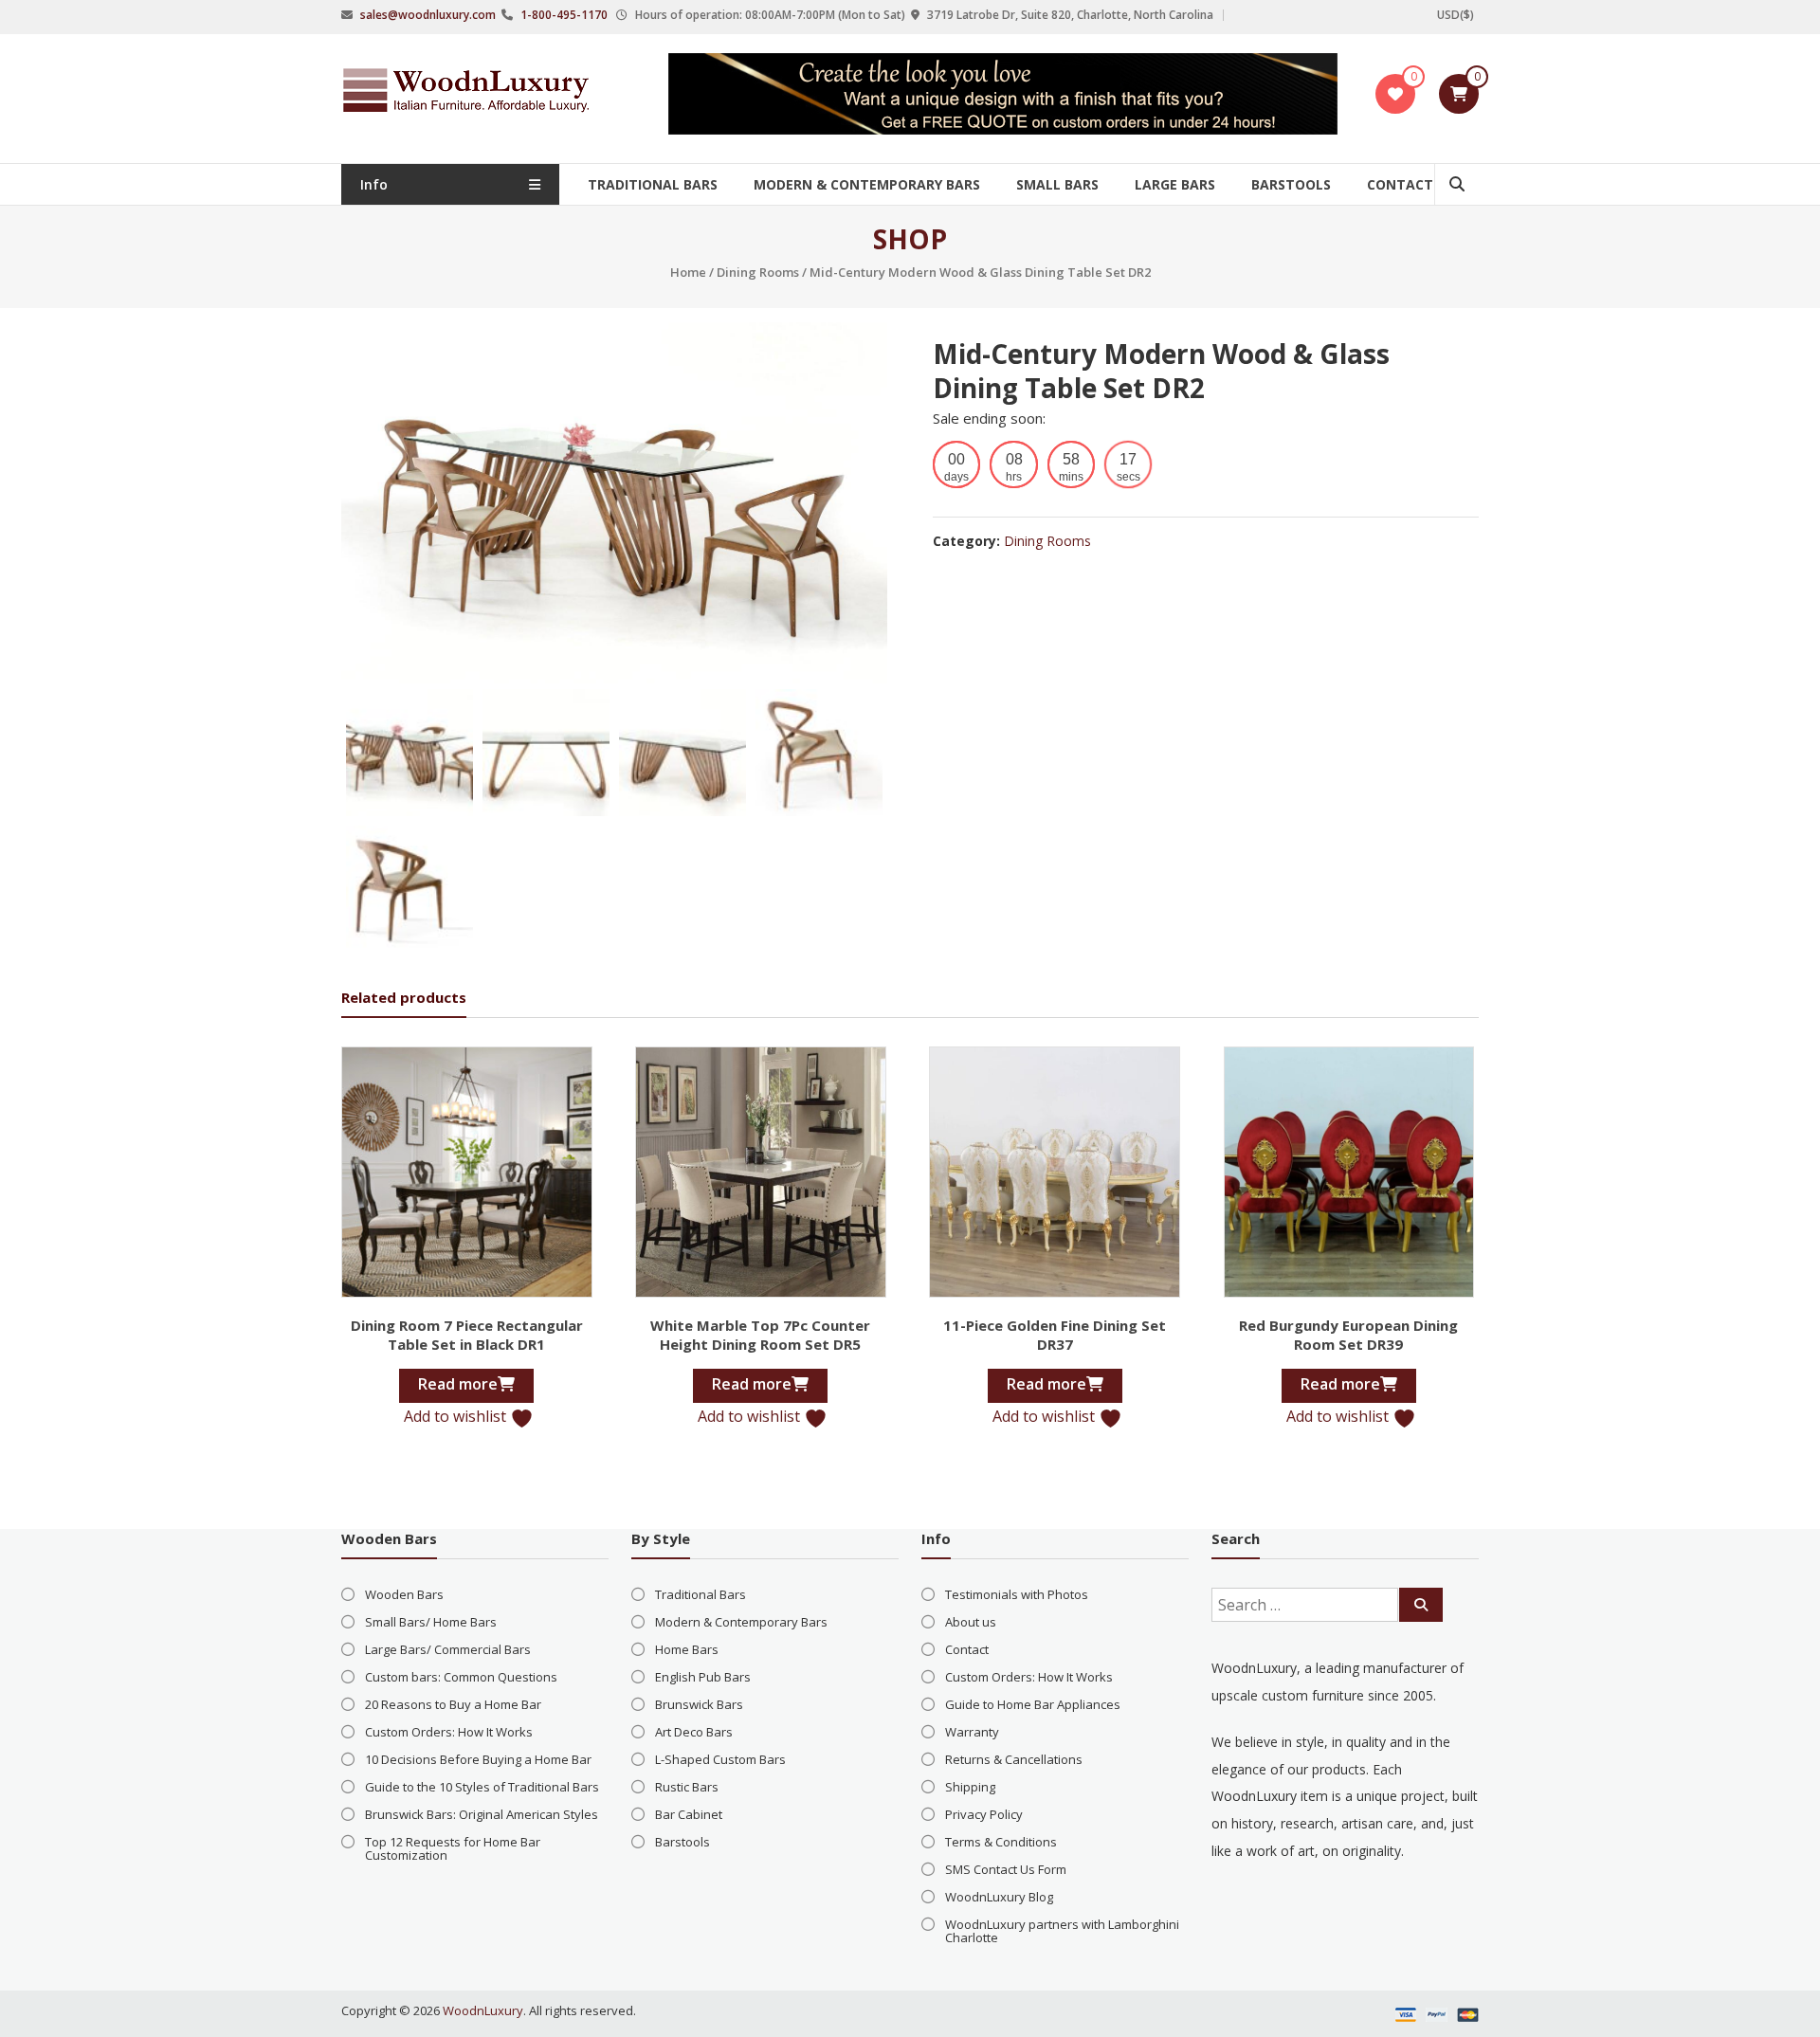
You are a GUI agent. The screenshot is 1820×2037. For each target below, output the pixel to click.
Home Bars (687, 1649)
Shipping (970, 1787)
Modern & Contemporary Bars (867, 184)
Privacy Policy (984, 1814)
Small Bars (1057, 184)
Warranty (972, 1732)
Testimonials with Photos (1017, 1594)
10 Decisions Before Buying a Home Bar (478, 1759)
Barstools (1291, 184)
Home (688, 272)
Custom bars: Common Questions (461, 1677)
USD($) (1456, 15)
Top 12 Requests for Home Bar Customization (453, 1848)
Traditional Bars (653, 184)
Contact (1400, 184)
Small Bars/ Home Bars (431, 1622)
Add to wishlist (457, 1416)
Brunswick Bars (699, 1704)
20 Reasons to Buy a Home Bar (453, 1704)
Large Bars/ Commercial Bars (448, 1649)
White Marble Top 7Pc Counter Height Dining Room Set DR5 (760, 1335)
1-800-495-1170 (564, 15)
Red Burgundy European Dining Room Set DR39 (1348, 1335)
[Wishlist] (1395, 94)
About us (971, 1622)
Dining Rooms (758, 272)
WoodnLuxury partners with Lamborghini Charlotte (1062, 1931)
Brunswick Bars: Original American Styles (482, 1814)
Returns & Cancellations (1014, 1759)
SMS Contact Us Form (1006, 1869)
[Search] (1421, 1605)
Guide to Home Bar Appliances (1033, 1704)
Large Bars (1175, 184)
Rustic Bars (687, 1787)
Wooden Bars (404, 1594)
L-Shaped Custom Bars (720, 1759)
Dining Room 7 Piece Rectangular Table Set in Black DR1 (467, 1335)
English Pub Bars (703, 1677)
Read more (458, 1384)
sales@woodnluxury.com (428, 15)
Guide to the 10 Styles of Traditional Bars (482, 1787)
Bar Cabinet (689, 1814)
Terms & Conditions (1001, 1842)
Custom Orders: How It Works (449, 1732)
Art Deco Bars (694, 1732)
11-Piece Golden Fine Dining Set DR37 (1055, 1335)
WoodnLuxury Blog (999, 1897)
